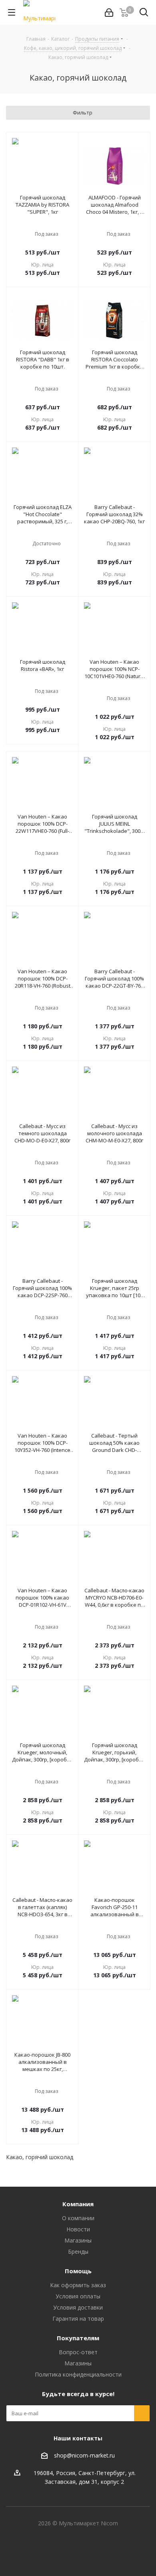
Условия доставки (78, 2307)
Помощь (78, 2271)
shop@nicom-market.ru (84, 2455)
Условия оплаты (78, 2296)
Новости (78, 2229)
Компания (78, 2204)
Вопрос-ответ (78, 2352)
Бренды (78, 2252)
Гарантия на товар (78, 2319)
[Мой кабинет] (109, 13)
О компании (78, 2218)
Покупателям (78, 2338)
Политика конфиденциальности (78, 2374)
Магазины (78, 2240)
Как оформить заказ (78, 2285)
